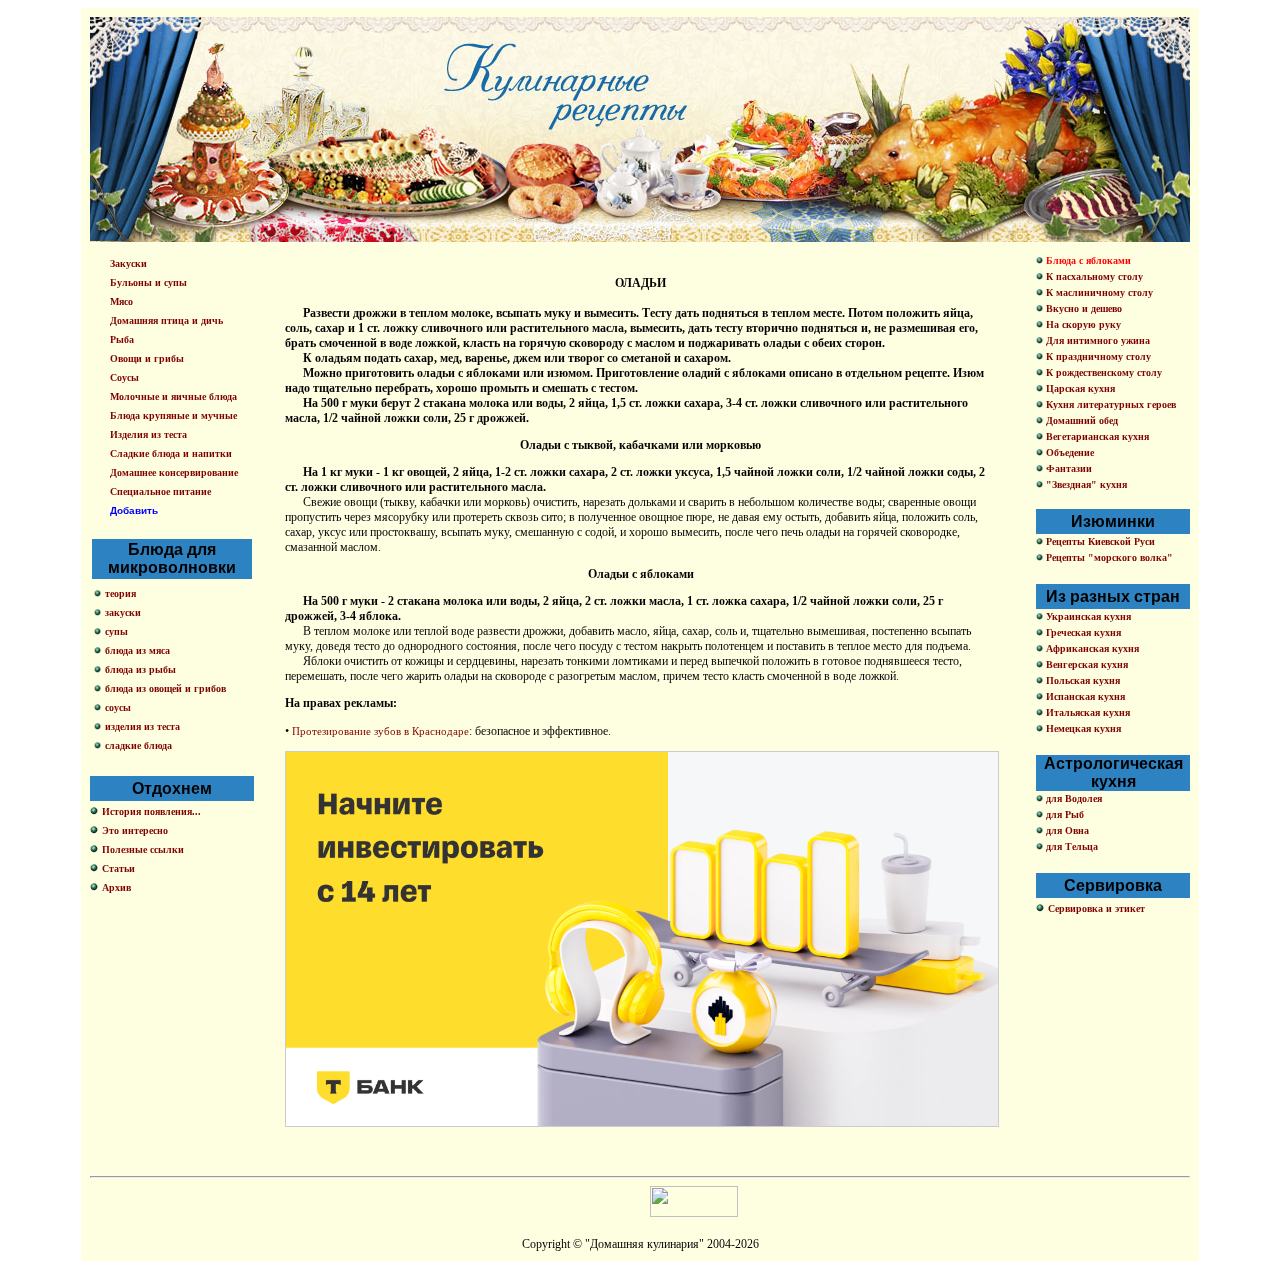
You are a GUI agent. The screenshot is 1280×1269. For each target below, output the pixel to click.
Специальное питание (160, 491)
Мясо (121, 301)
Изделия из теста (148, 434)
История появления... (151, 811)
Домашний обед (1080, 420)
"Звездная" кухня (1085, 484)
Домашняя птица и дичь (166, 320)
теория (120, 593)
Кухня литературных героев (1109, 404)
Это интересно (135, 830)
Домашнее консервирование (174, 472)
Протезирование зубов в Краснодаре (380, 731)
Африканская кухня (1091, 648)
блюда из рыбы (140, 669)
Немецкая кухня (1082, 728)
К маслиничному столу (1098, 292)
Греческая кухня (1082, 632)
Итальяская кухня (1086, 712)
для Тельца (1070, 846)
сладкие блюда (138, 745)
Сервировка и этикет (1096, 908)
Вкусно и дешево (1082, 308)
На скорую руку (1082, 324)
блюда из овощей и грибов (165, 688)
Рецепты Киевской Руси (1099, 541)
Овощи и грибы (147, 358)
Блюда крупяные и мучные (173, 415)
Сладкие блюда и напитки (171, 453)
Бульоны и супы (148, 282)
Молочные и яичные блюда (173, 396)
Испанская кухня (1084, 696)
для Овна (1066, 830)
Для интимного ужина (1096, 340)
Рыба (122, 339)
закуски (123, 612)
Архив (116, 887)
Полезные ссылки (143, 849)
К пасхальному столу (1093, 276)
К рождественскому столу (1102, 372)
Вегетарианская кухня (1096, 436)
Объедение (1068, 452)
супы (116, 631)
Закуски (128, 263)
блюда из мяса (137, 650)
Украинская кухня (1087, 616)
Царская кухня (1079, 388)
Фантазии (1067, 468)
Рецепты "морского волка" (1108, 557)
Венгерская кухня (1085, 664)
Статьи (118, 868)
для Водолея (1072, 798)
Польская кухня (1081, 680)
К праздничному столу (1097, 356)
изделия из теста (142, 726)
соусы (118, 707)
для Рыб (1063, 814)
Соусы (124, 377)
